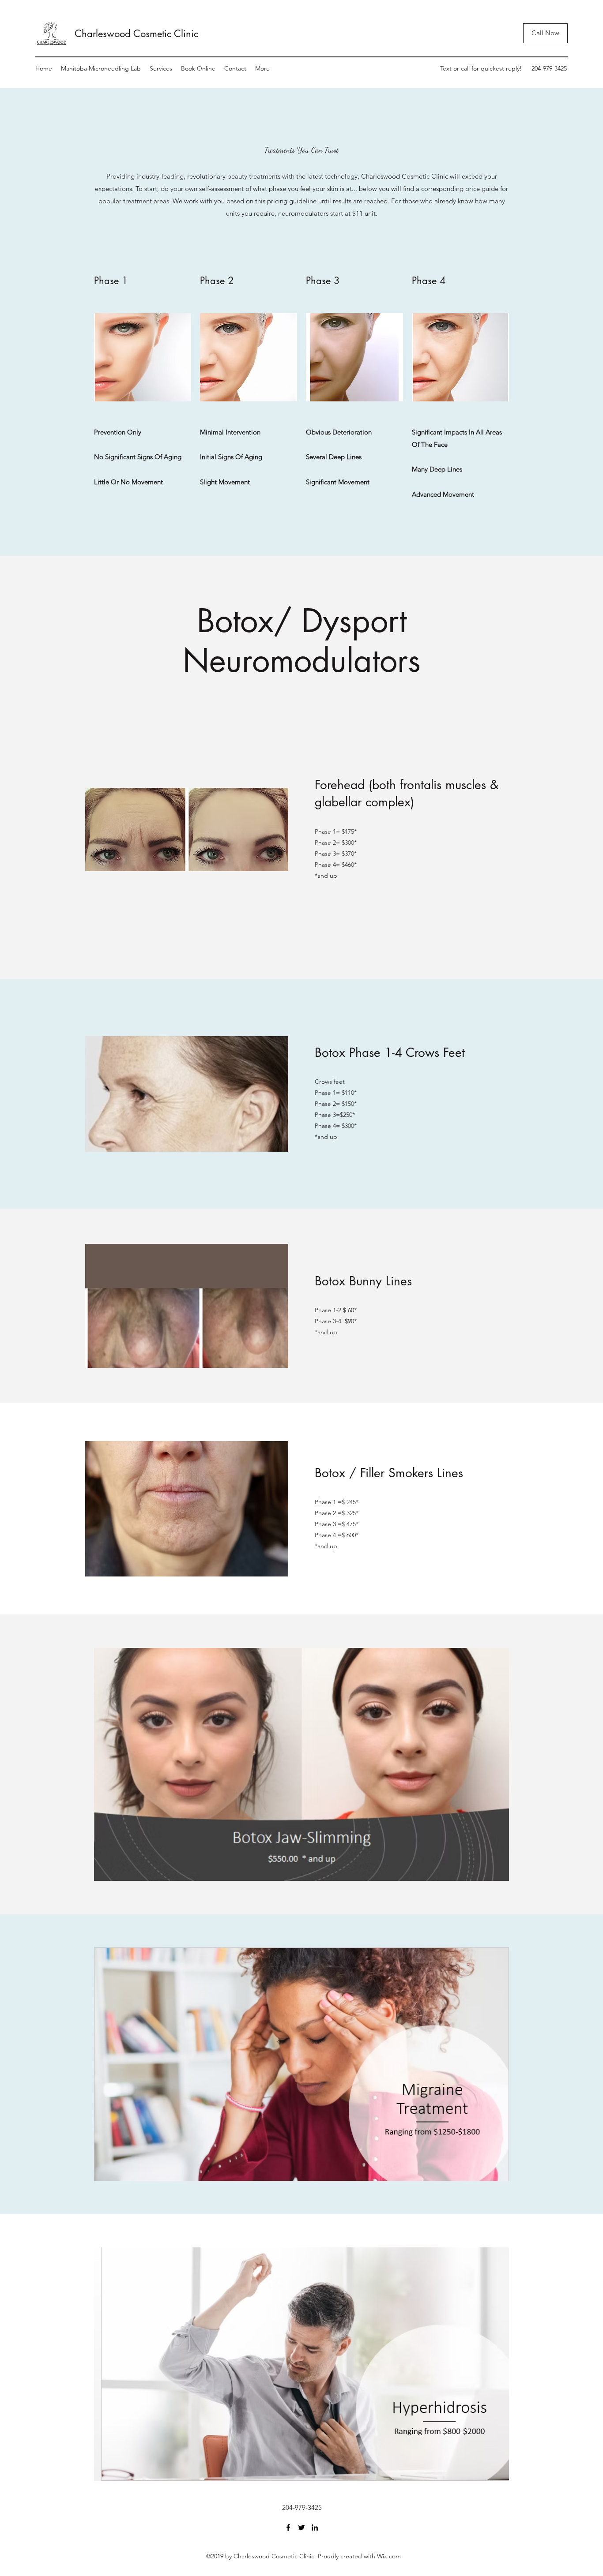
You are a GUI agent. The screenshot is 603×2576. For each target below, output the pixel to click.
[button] (161, 68)
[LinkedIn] (315, 2527)
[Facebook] (288, 2527)
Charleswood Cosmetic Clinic (136, 34)
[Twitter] (301, 2527)
